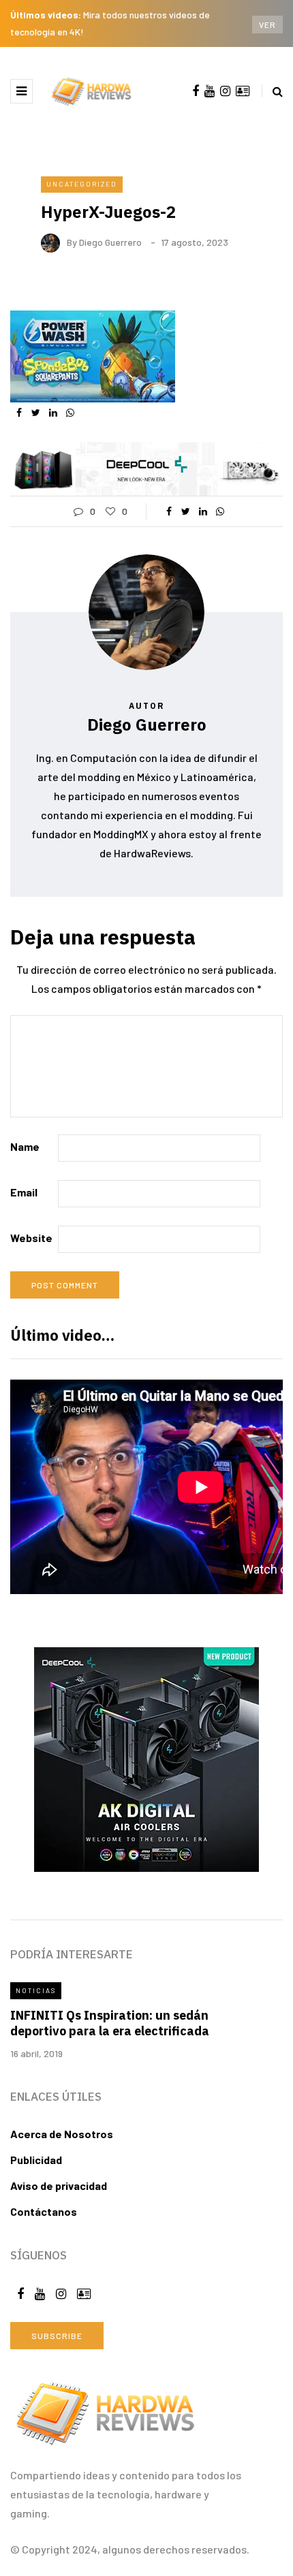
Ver (267, 25)
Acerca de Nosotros (62, 2134)
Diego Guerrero (110, 242)
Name (25, 1146)
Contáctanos (44, 2211)
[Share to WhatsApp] (70, 413)
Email (24, 1192)
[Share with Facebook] (19, 413)
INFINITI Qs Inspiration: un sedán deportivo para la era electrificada (110, 2023)
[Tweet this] (36, 413)
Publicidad (36, 2160)
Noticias (36, 1990)
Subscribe (57, 2336)
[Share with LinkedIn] (53, 413)
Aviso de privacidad (59, 2185)
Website (31, 1238)
